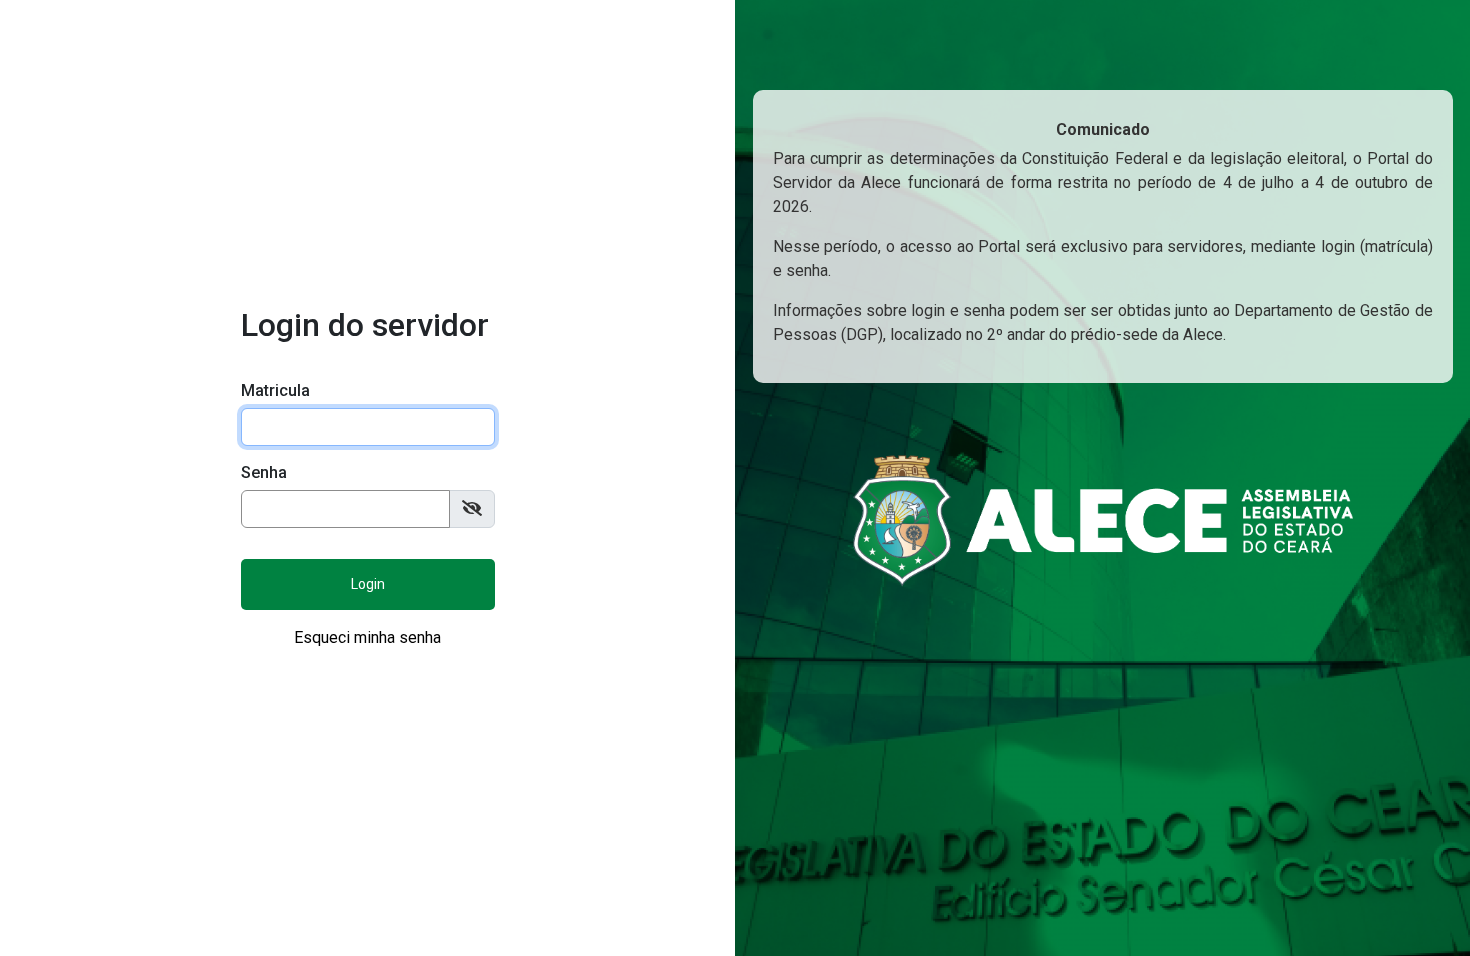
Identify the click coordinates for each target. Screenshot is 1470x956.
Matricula (275, 390)
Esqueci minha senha (367, 637)
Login (368, 584)
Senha (264, 472)
